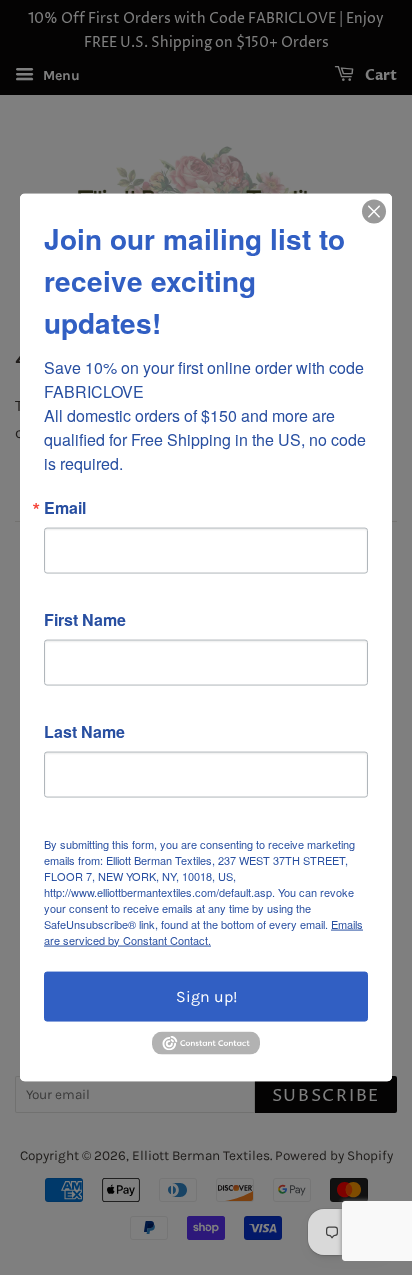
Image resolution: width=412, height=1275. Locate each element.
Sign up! (206, 995)
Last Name (84, 731)
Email (65, 507)
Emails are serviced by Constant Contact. (203, 931)
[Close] (374, 211)
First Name (85, 619)
